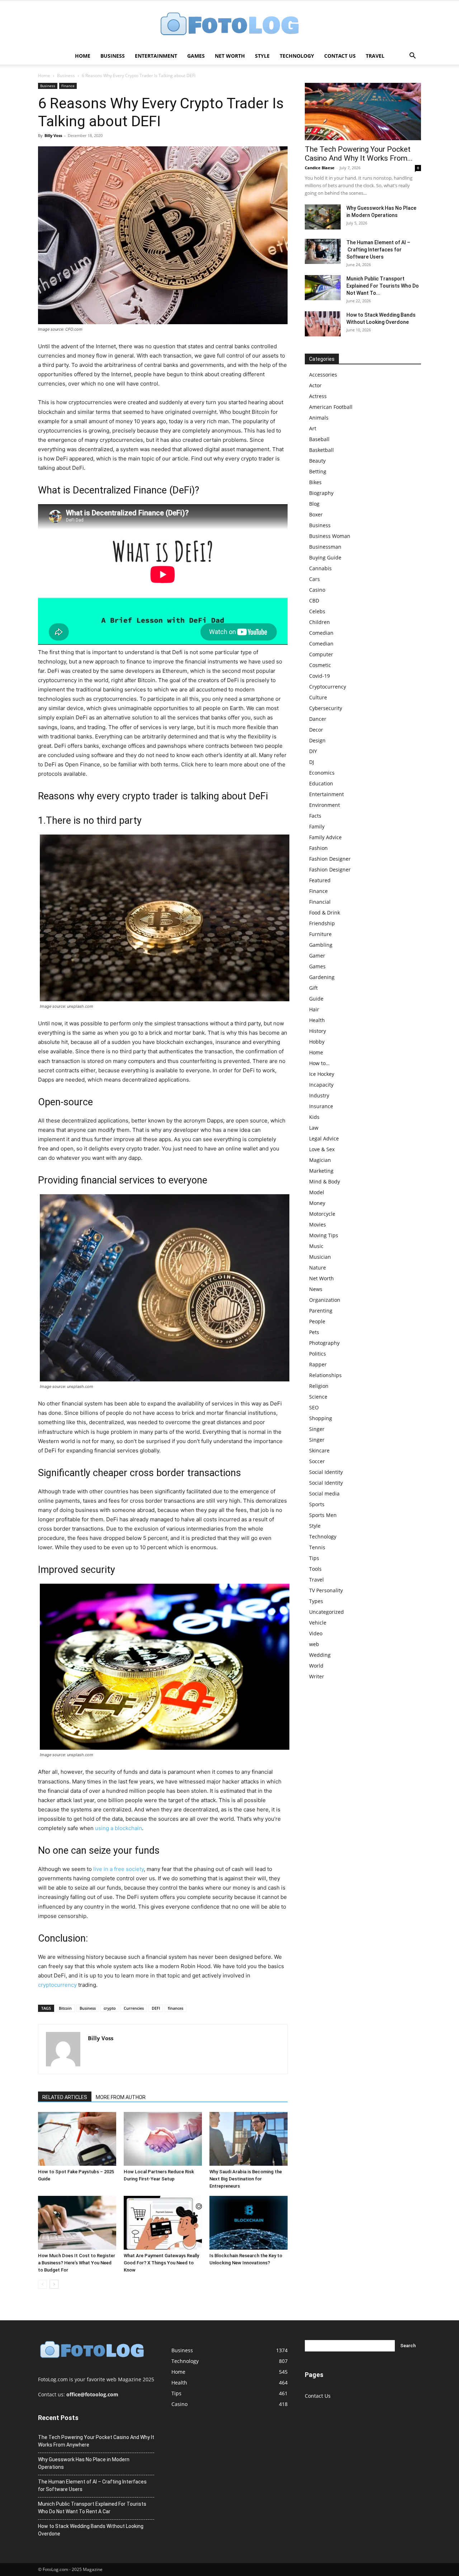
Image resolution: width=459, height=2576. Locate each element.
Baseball (319, 439)
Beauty (317, 461)
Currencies (134, 2008)
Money (317, 1203)
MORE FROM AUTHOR (121, 2097)
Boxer (316, 514)
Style (262, 56)
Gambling (321, 945)
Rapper (318, 1364)
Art (313, 428)
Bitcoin (65, 2008)
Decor (316, 730)
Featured (320, 880)
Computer (321, 654)
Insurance (321, 1106)
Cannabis (320, 568)
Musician (320, 1257)
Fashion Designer (330, 859)
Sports (317, 1504)
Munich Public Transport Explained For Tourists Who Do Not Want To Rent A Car (92, 2508)
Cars (314, 579)
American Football (331, 407)
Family (317, 826)
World (316, 1666)
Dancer (318, 719)
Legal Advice (324, 1138)
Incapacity (321, 1085)
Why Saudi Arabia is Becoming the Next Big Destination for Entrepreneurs (246, 2179)
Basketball (321, 450)
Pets (314, 1332)
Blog (314, 504)
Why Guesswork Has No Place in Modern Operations (84, 2463)
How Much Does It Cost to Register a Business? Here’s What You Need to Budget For (77, 2263)
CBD (314, 601)
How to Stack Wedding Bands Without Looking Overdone (91, 2530)
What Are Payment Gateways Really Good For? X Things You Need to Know (161, 2263)
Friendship (322, 923)
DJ (312, 762)
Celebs (317, 611)
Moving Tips (324, 1235)
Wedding (320, 1655)
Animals (319, 418)
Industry (319, 1095)
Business (113, 56)
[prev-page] (42, 2284)
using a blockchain (119, 1828)
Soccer (317, 1461)
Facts (315, 816)
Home (83, 56)
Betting (318, 471)
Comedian (321, 633)
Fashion (318, 848)
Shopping (321, 1418)
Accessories (323, 375)
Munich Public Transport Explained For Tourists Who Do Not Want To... (383, 286)
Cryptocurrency (328, 687)
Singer (317, 1429)
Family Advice (325, 837)
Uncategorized (326, 1612)
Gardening (322, 977)
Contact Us (340, 56)
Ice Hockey (322, 1074)
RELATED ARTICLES (65, 2097)
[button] (412, 56)
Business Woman (330, 536)
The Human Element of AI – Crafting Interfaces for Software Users (378, 250)
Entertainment (156, 56)
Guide (316, 999)
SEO (314, 1407)
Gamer (317, 956)
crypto (110, 2008)
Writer (317, 1676)
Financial (320, 902)
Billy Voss (53, 135)
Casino (317, 590)
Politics (318, 1354)
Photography (324, 1343)
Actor (315, 385)
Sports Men (323, 1515)
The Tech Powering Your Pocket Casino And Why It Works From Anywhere (96, 2441)
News (316, 1289)
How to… (319, 1063)
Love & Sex (322, 1149)
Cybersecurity (326, 708)
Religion (319, 1386)
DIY (313, 751)
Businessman (325, 547)
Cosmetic (320, 665)
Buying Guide (325, 557)
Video (316, 1633)
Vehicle (318, 1623)
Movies (318, 1225)
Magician (320, 1160)
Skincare (319, 1450)
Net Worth (230, 56)
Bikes (315, 482)
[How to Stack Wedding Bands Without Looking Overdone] (323, 324)
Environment (325, 805)
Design (317, 740)
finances (176, 2008)
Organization (325, 1300)
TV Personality (326, 1590)
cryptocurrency (57, 1985)
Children (320, 622)
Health (317, 1020)
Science (318, 1397)
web (314, 1644)
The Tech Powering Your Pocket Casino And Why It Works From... (359, 154)
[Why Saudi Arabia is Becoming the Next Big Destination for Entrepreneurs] (249, 2139)
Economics (322, 773)
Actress (318, 396)
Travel (375, 56)
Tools (315, 1569)
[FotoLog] (229, 25)
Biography (321, 493)
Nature (318, 1268)
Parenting (321, 1311)
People (317, 1321)
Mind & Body (325, 1181)
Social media (324, 1493)
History (318, 1031)
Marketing (321, 1171)
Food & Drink (325, 913)
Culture (318, 697)
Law (314, 1128)
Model (317, 1192)
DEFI (156, 2008)
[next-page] (54, 2284)
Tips (314, 1558)
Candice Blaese (320, 168)
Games (196, 56)
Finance (68, 86)
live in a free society (119, 1869)
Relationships (325, 1375)
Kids (314, 1117)
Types (316, 1601)
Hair (314, 1009)
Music (316, 1246)
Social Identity (326, 1472)
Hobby (317, 1042)
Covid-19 (320, 676)
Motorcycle (322, 1214)
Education (321, 783)
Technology (297, 56)
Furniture (320, 934)
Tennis (317, 1547)
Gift (313, 988)
